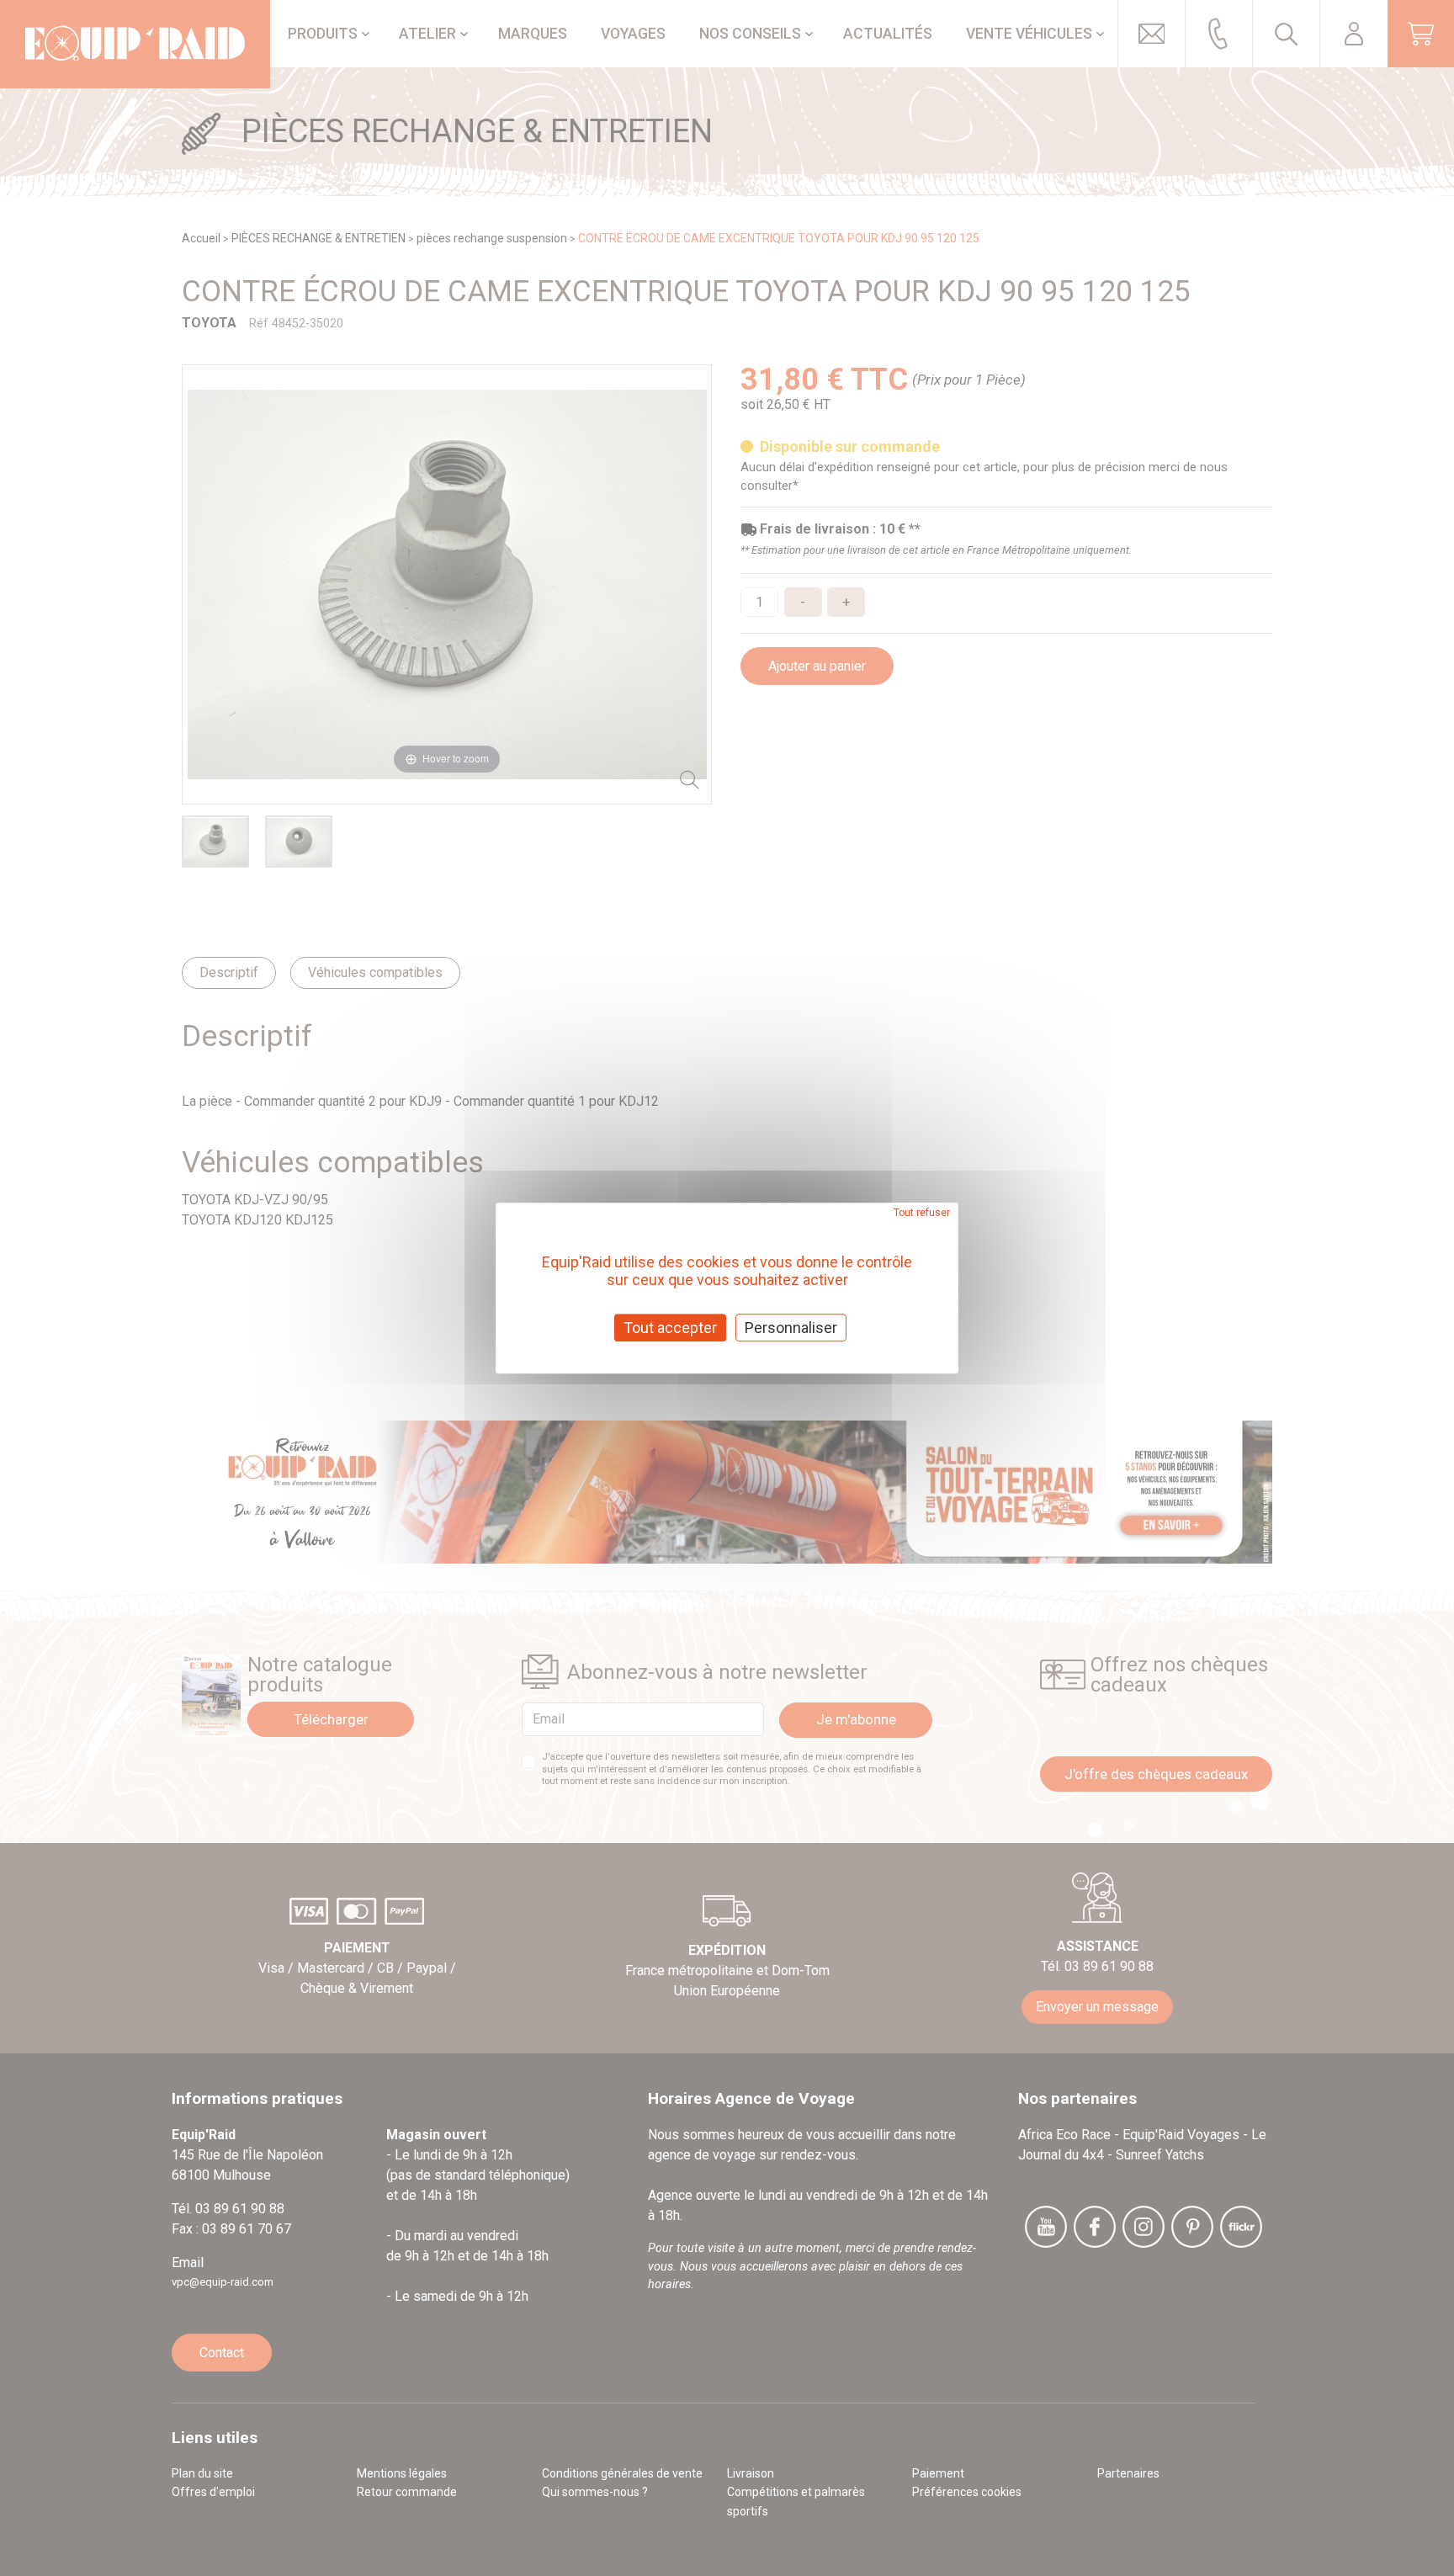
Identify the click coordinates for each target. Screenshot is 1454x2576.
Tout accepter (670, 1328)
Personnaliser (791, 1328)
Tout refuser (922, 1213)
